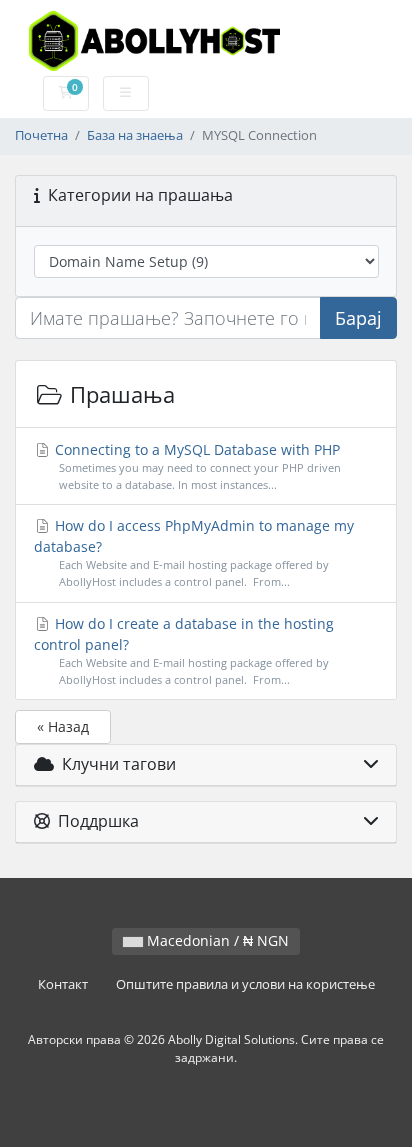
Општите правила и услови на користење (245, 984)
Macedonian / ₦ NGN (216, 940)
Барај (358, 318)
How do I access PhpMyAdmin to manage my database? (194, 552)
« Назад (63, 726)
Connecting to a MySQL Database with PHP (196, 466)
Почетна (41, 135)
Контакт (63, 984)
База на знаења (135, 135)
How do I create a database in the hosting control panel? (184, 650)
